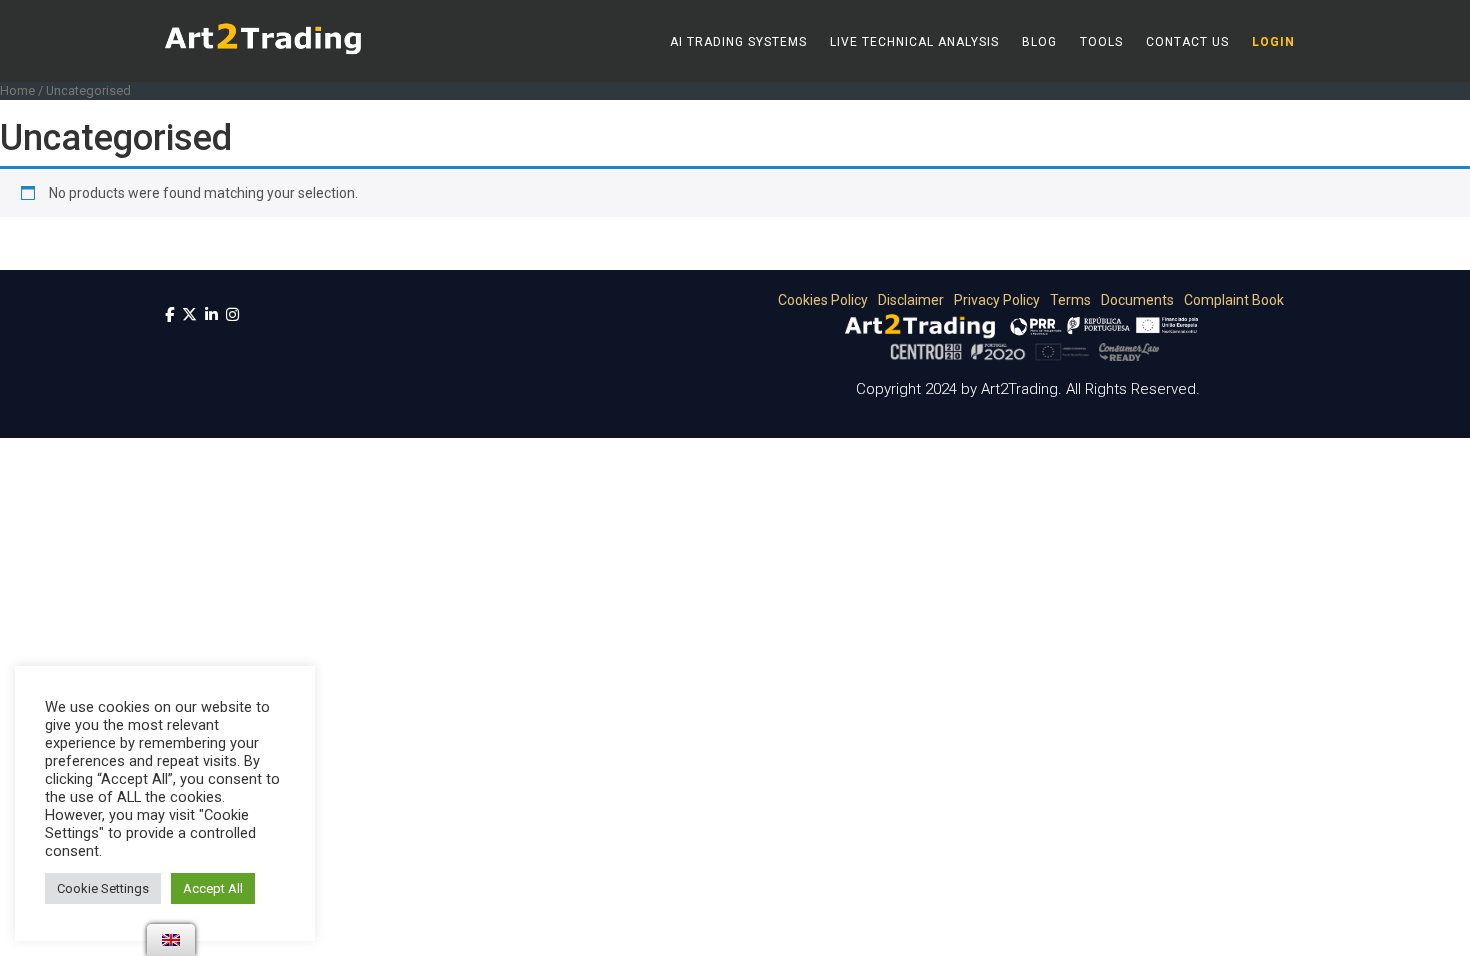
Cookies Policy (819, 300)
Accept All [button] (213, 888)
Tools (1101, 42)
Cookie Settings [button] (103, 888)
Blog (1039, 42)
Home (17, 90)
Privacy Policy (993, 300)
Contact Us (1187, 42)
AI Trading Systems (738, 42)
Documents (1134, 300)
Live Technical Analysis (914, 42)
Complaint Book (1230, 300)
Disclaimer (907, 300)
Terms (1067, 300)
